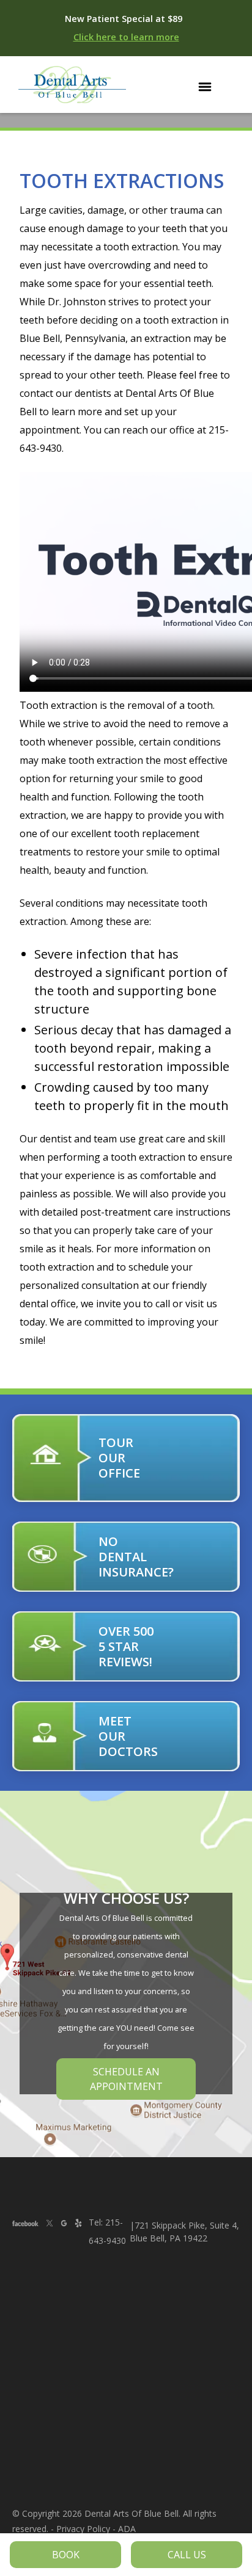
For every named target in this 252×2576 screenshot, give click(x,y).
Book (66, 2555)
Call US (187, 2555)
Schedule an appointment (126, 2079)
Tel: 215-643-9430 (107, 2231)
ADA (127, 2529)
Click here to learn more (126, 37)
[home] (69, 85)
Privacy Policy (83, 2529)
